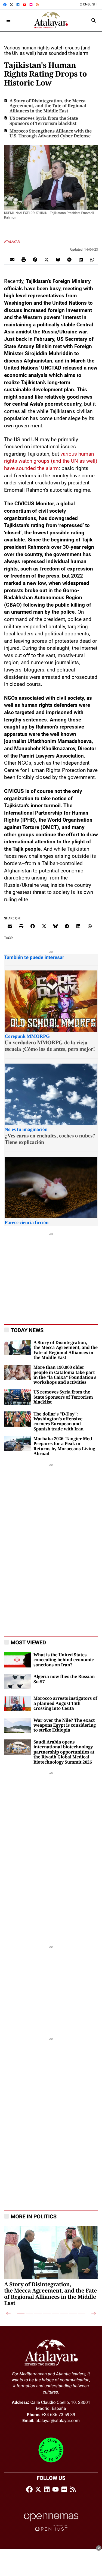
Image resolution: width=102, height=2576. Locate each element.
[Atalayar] (51, 20)
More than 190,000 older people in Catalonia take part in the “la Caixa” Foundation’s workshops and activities (65, 1375)
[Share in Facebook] (35, 259)
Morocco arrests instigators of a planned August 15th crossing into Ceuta (65, 1703)
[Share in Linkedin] (81, 259)
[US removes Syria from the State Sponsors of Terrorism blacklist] (18, 1397)
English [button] (90, 4)
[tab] (21, 2313)
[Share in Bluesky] (58, 259)
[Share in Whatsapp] (92, 259)
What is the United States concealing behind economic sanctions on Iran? (64, 1660)
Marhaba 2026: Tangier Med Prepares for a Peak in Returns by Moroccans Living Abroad (64, 1446)
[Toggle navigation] (8, 20)
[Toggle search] (94, 20)
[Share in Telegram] (69, 259)
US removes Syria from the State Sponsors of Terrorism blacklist (44, 121)
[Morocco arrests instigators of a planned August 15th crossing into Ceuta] (18, 1703)
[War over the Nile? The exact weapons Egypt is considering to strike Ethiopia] (18, 1725)
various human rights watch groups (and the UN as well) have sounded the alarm (51, 461)
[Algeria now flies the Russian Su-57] (18, 1681)
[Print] (24, 259)
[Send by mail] (12, 259)
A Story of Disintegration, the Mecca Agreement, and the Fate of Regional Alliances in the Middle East (48, 106)
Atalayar (12, 242)
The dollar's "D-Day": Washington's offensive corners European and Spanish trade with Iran (58, 1422)
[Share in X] (47, 259)
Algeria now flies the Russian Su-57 (64, 1679)
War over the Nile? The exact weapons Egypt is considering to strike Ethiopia (65, 1725)
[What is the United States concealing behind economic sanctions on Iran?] (18, 1659)
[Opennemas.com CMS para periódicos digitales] (51, 2522)
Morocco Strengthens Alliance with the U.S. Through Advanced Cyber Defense (51, 134)
